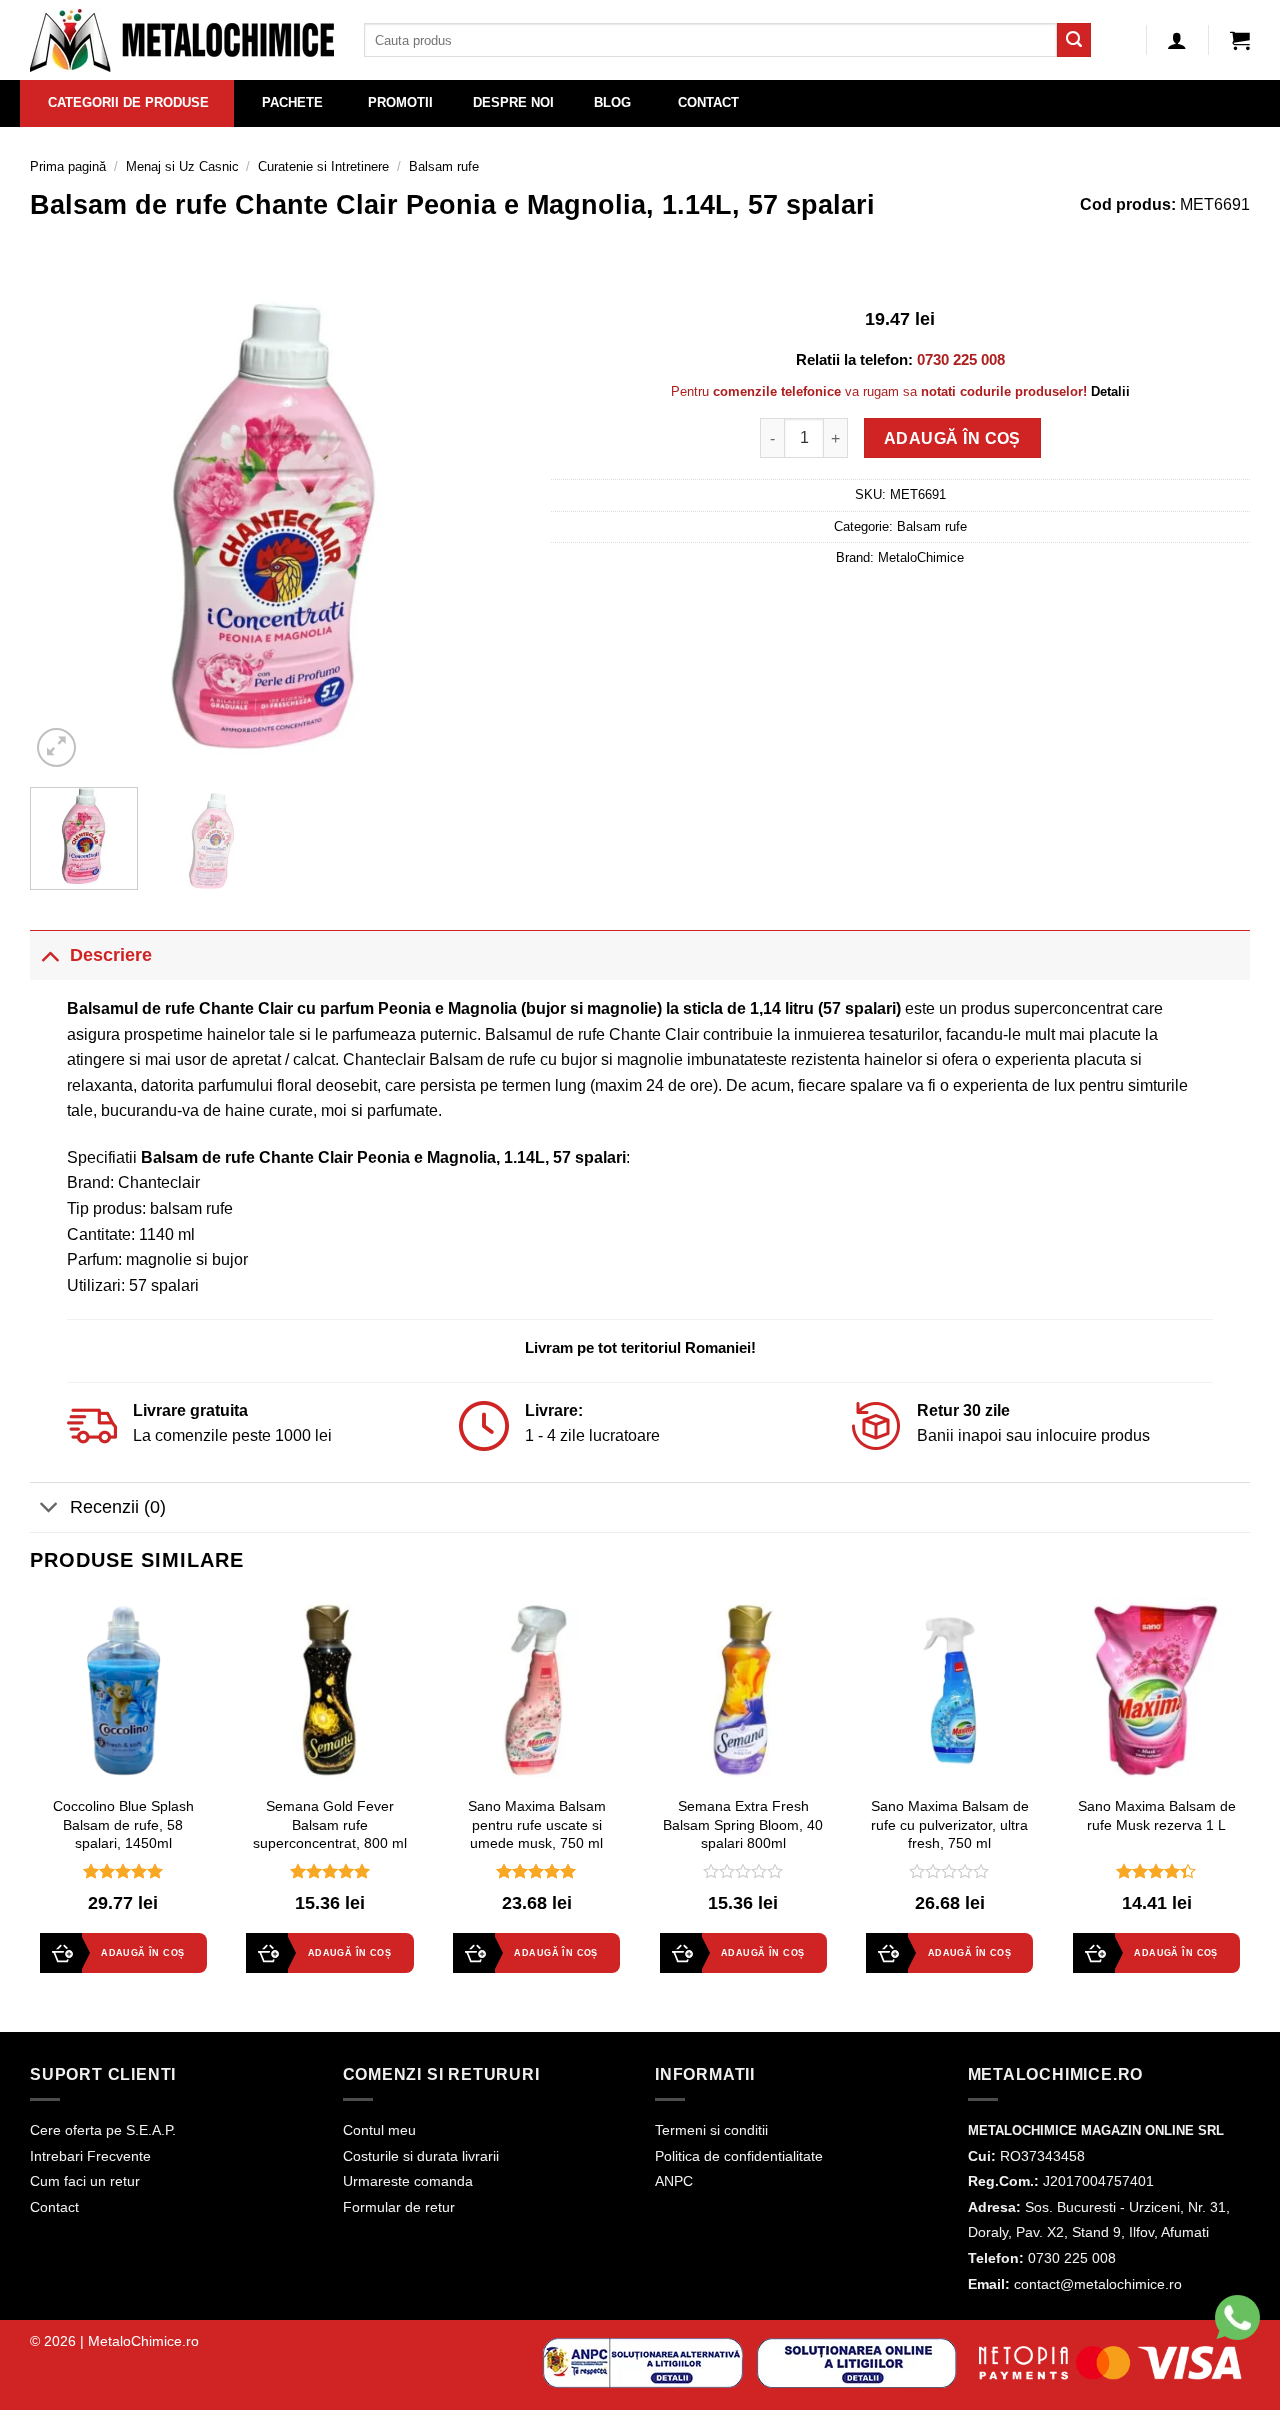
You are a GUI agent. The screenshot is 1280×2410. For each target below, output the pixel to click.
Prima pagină (68, 166)
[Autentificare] (1177, 40)
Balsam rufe (444, 166)
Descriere (111, 955)
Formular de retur (399, 2207)
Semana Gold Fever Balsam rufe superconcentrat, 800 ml (330, 1824)
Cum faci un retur (85, 2181)
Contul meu (379, 2130)
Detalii (1110, 391)
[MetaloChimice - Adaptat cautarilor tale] (182, 40)
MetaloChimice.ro (143, 2341)
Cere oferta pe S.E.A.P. (103, 2130)
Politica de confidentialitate (739, 2156)
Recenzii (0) (118, 1507)
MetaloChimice (921, 557)
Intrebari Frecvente (90, 2156)
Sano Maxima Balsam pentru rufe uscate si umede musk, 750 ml (537, 1824)
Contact (54, 2207)
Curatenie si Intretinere (323, 166)
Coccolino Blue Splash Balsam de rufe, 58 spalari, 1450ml (123, 1824)
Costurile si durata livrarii (421, 2156)
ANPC (674, 2181)
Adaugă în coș (952, 438)
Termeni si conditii (711, 2130)
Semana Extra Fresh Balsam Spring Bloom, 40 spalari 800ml (743, 1824)
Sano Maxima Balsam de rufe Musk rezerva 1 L (1157, 1815)
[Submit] (1074, 40)
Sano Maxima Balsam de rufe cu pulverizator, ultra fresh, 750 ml (950, 1824)
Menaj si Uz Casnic (182, 166)
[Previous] (65, 526)
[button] (1240, 40)
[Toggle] (49, 954)
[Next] (486, 526)
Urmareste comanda (408, 2181)
